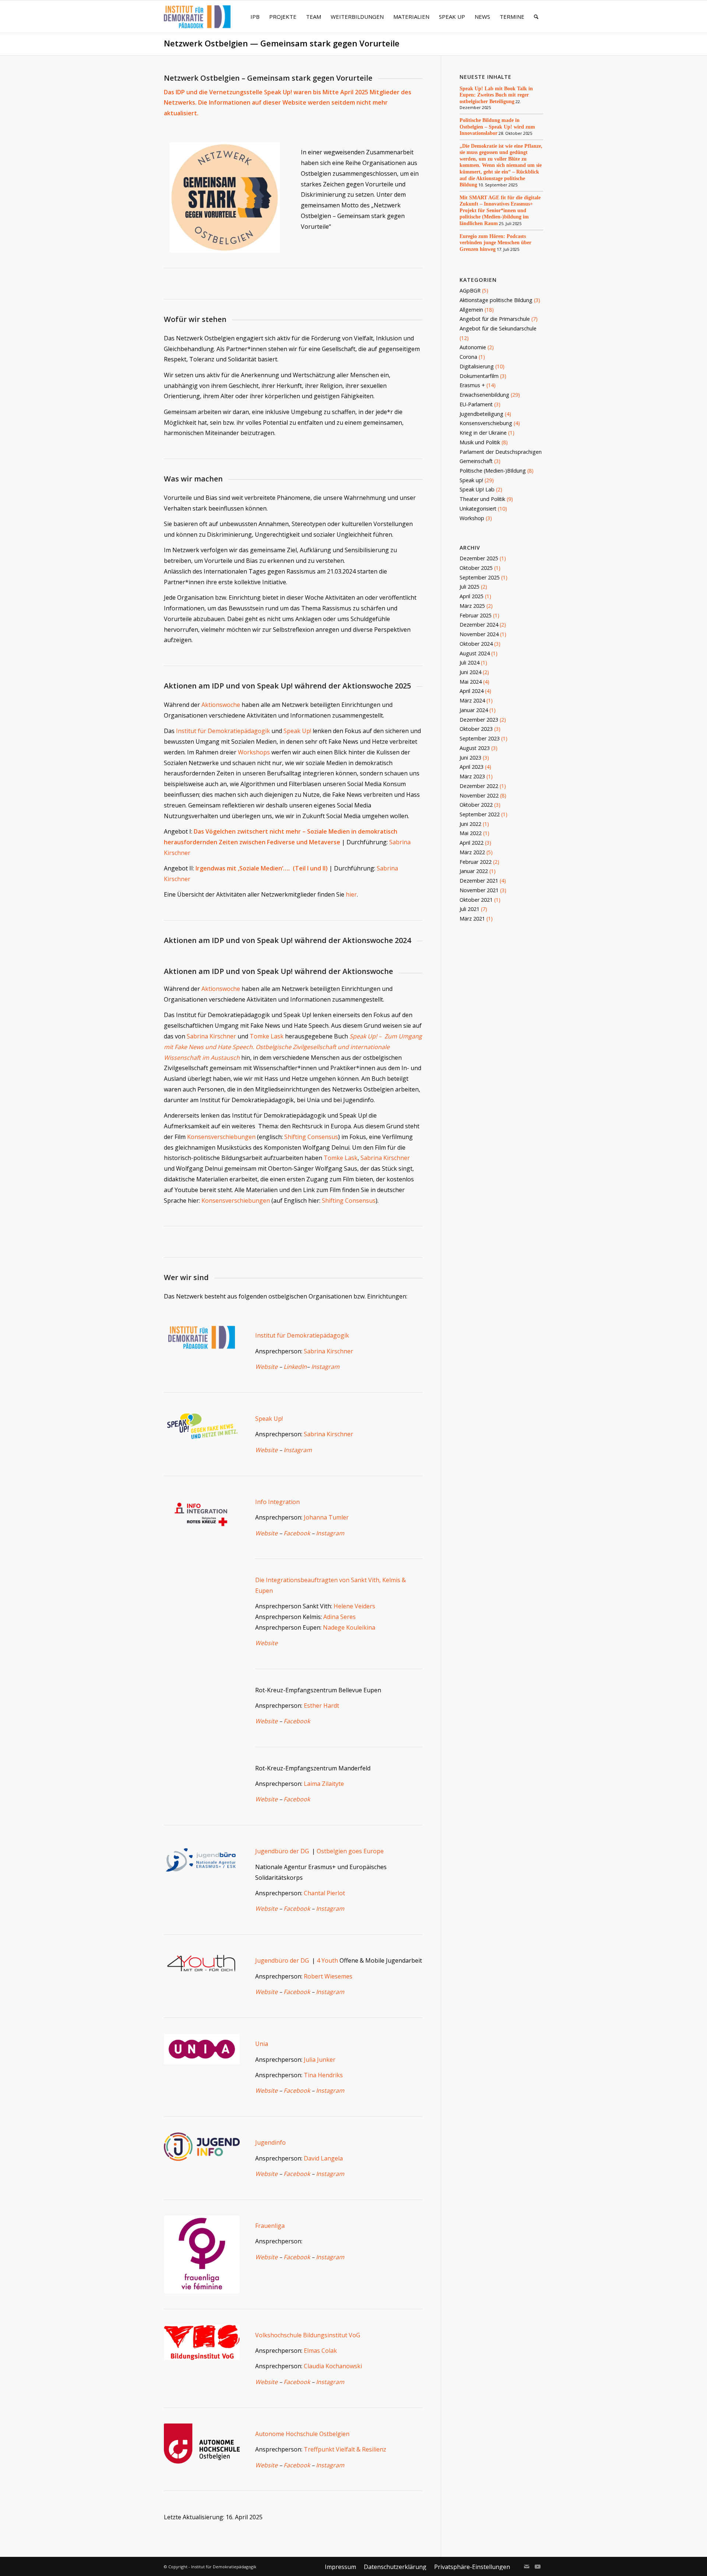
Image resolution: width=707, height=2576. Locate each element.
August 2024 (475, 653)
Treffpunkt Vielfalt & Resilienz (345, 2449)
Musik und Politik (480, 442)
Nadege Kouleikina (349, 1627)
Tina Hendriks (323, 2075)
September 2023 (480, 738)
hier (351, 894)
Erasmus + (472, 385)
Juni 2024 (470, 672)
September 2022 (480, 814)
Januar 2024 (474, 710)
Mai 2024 (471, 682)
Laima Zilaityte (324, 1784)
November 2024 (479, 634)
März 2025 (472, 606)
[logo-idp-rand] (197, 21)
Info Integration (277, 1502)
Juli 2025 (469, 587)
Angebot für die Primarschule (495, 319)
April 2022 (472, 843)
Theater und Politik (482, 499)
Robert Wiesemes (328, 1976)
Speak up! (471, 480)
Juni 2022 (470, 824)
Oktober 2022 (476, 805)
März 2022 (472, 852)
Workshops (254, 752)
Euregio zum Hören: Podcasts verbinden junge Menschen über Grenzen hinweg (495, 243)
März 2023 (472, 776)
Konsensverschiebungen (221, 1137)
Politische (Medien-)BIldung (493, 471)
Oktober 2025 (476, 568)
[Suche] (536, 17)
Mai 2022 (471, 833)
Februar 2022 (476, 862)
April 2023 (472, 767)
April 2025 (472, 596)
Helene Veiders (354, 1606)
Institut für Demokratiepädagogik (223, 731)
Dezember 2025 (479, 558)
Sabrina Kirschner (211, 1036)
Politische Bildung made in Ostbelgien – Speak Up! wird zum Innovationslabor (497, 127)
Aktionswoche (221, 705)
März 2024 (472, 700)
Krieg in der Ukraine (483, 433)
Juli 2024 (469, 663)
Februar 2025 (476, 615)
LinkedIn (295, 1367)
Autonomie (473, 347)
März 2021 (472, 919)
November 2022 (479, 795)
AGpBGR (470, 290)
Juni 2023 (470, 758)
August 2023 (475, 748)
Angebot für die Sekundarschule (498, 328)
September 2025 (480, 577)
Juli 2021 (469, 909)
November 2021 (479, 890)
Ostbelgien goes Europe (350, 1851)
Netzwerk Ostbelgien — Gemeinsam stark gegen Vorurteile (282, 43)
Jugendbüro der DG (284, 1851)
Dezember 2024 (479, 625)
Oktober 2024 (476, 644)
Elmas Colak (320, 2351)
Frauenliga (270, 2226)
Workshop (472, 518)
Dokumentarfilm (479, 376)
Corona (468, 357)
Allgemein (471, 310)
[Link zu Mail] (527, 2566)
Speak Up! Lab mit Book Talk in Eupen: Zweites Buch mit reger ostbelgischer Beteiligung (496, 95)
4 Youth (328, 1960)
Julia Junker (320, 2060)
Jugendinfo (270, 2142)
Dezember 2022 (479, 786)
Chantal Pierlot (324, 1893)
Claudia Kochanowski (333, 2366)
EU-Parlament (476, 404)
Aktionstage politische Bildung (496, 300)
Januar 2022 (474, 871)
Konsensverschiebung (486, 423)
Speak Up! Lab (477, 489)
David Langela (323, 2158)
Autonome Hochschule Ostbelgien (302, 2434)
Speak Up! (297, 731)
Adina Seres (340, 1617)
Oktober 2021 (476, 900)
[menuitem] (255, 17)
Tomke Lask (267, 1036)
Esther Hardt (321, 1706)
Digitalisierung (477, 366)
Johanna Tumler (326, 1517)
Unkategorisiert (478, 509)
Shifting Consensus (311, 1137)
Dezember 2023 (479, 720)
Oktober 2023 (476, 729)
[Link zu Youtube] (538, 2566)
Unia (262, 2044)
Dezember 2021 (479, 881)
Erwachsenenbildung (484, 395)
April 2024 (472, 691)
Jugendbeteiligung (481, 414)
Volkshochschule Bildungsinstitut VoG (308, 2335)
